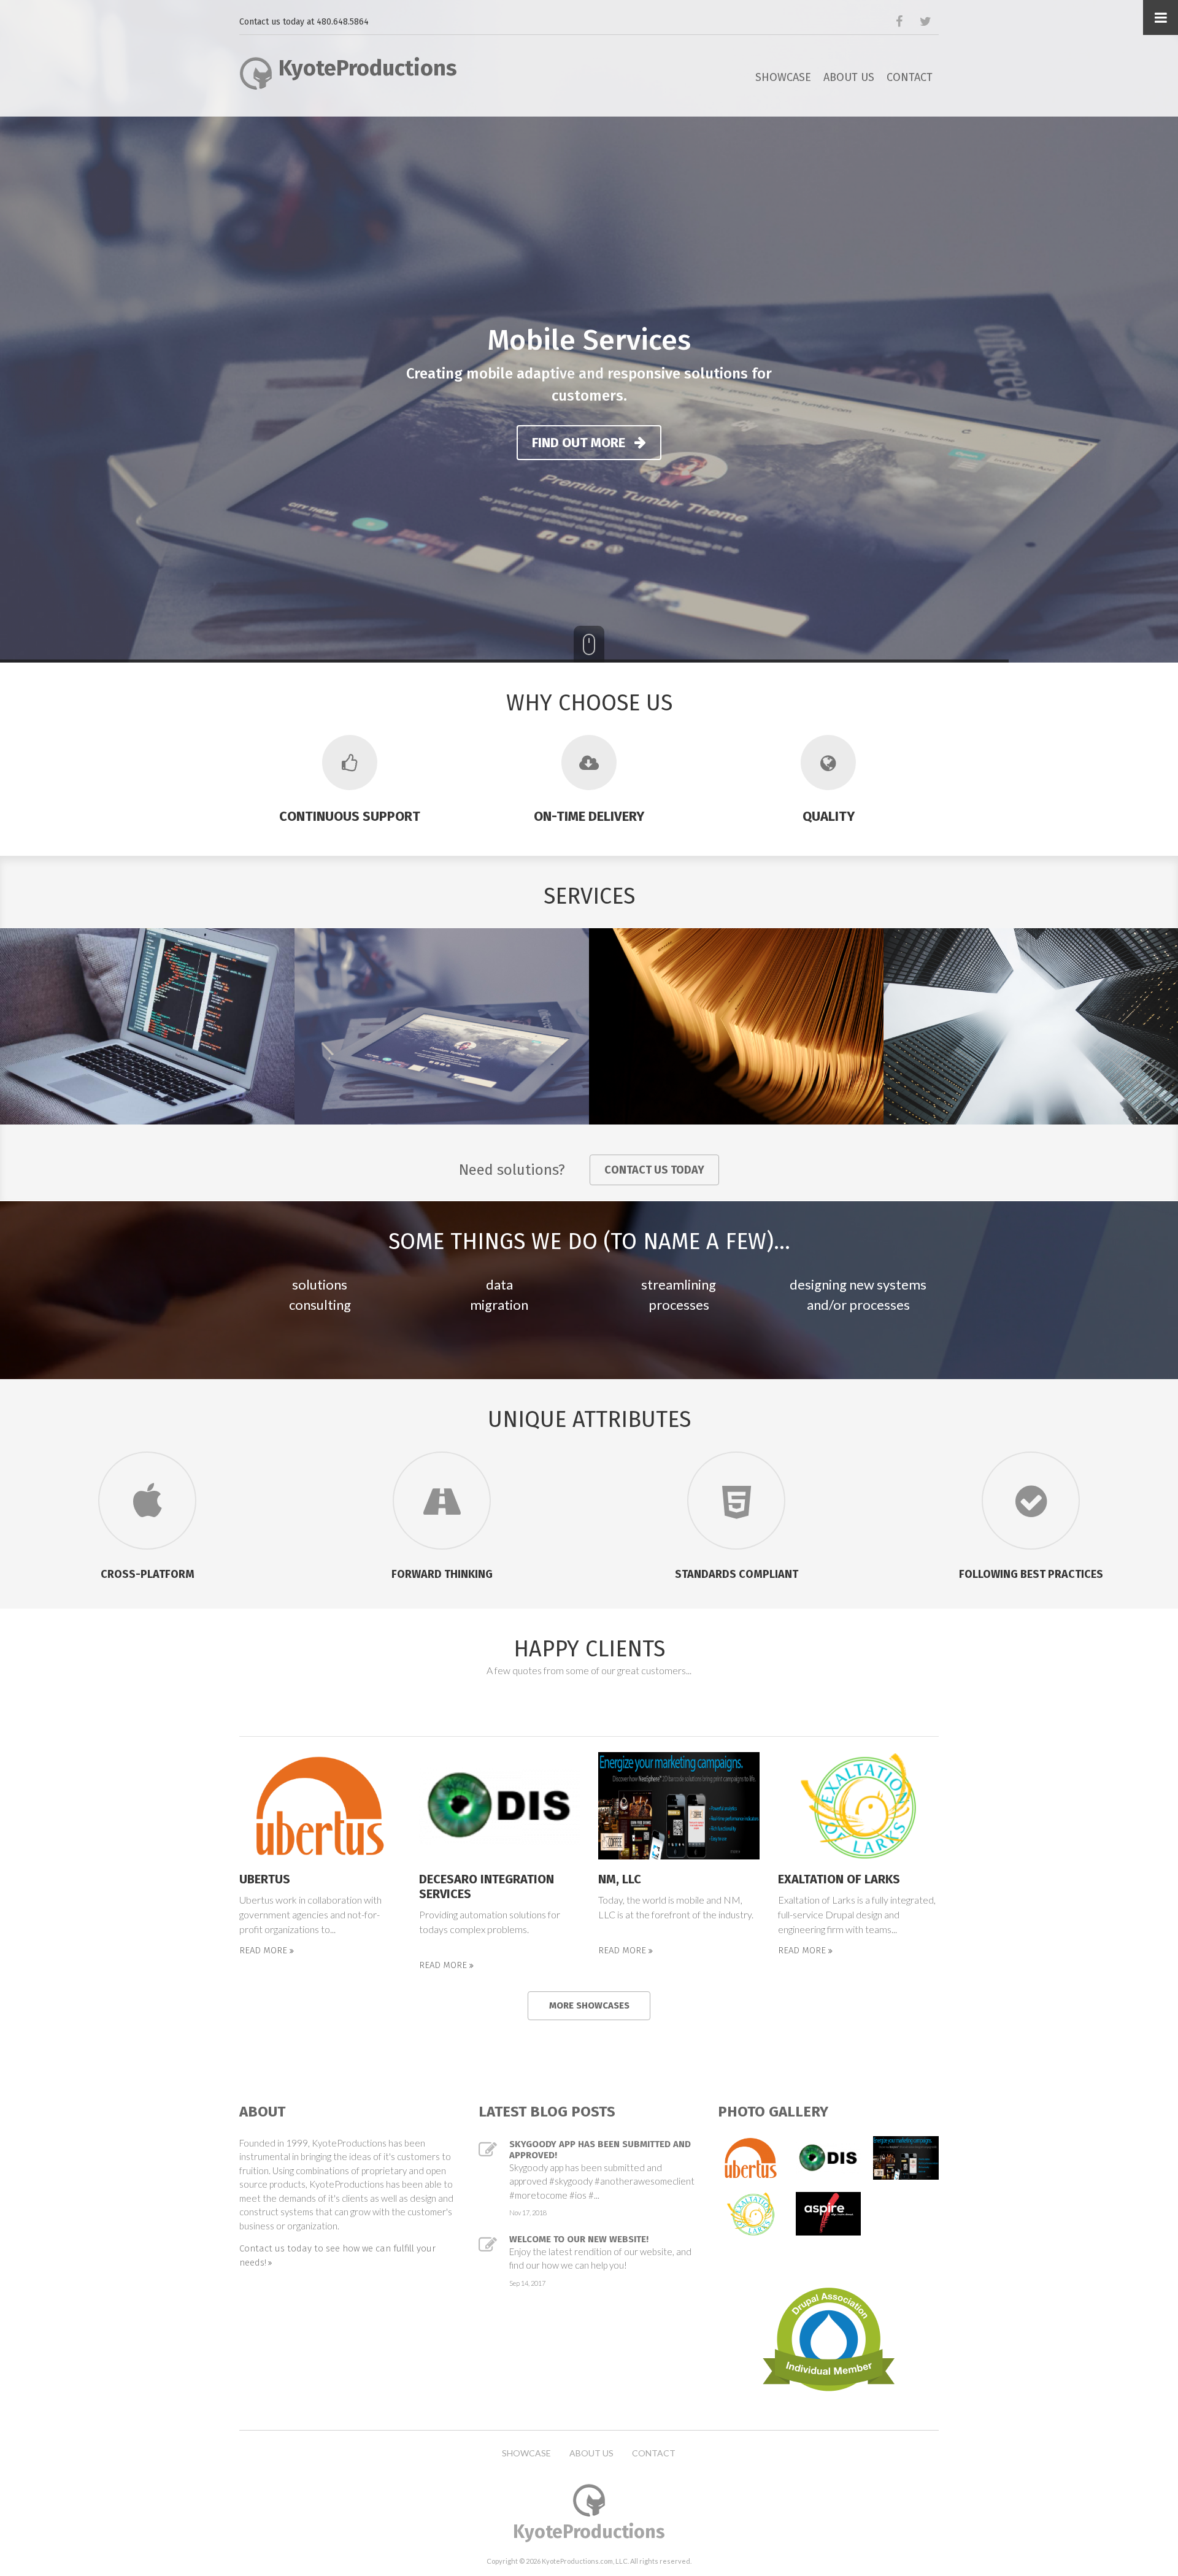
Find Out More (580, 443)
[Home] (256, 71)
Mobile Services (589, 340)
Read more (264, 1951)
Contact (910, 77)
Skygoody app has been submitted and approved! (600, 2150)
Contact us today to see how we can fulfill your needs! (337, 2255)
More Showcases (589, 2005)
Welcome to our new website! (579, 2239)
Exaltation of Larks (839, 1879)
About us (849, 77)
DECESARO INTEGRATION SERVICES (487, 1886)
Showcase (783, 77)
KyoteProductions (368, 68)
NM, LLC (620, 1879)
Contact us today (654, 1170)
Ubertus (265, 1879)
